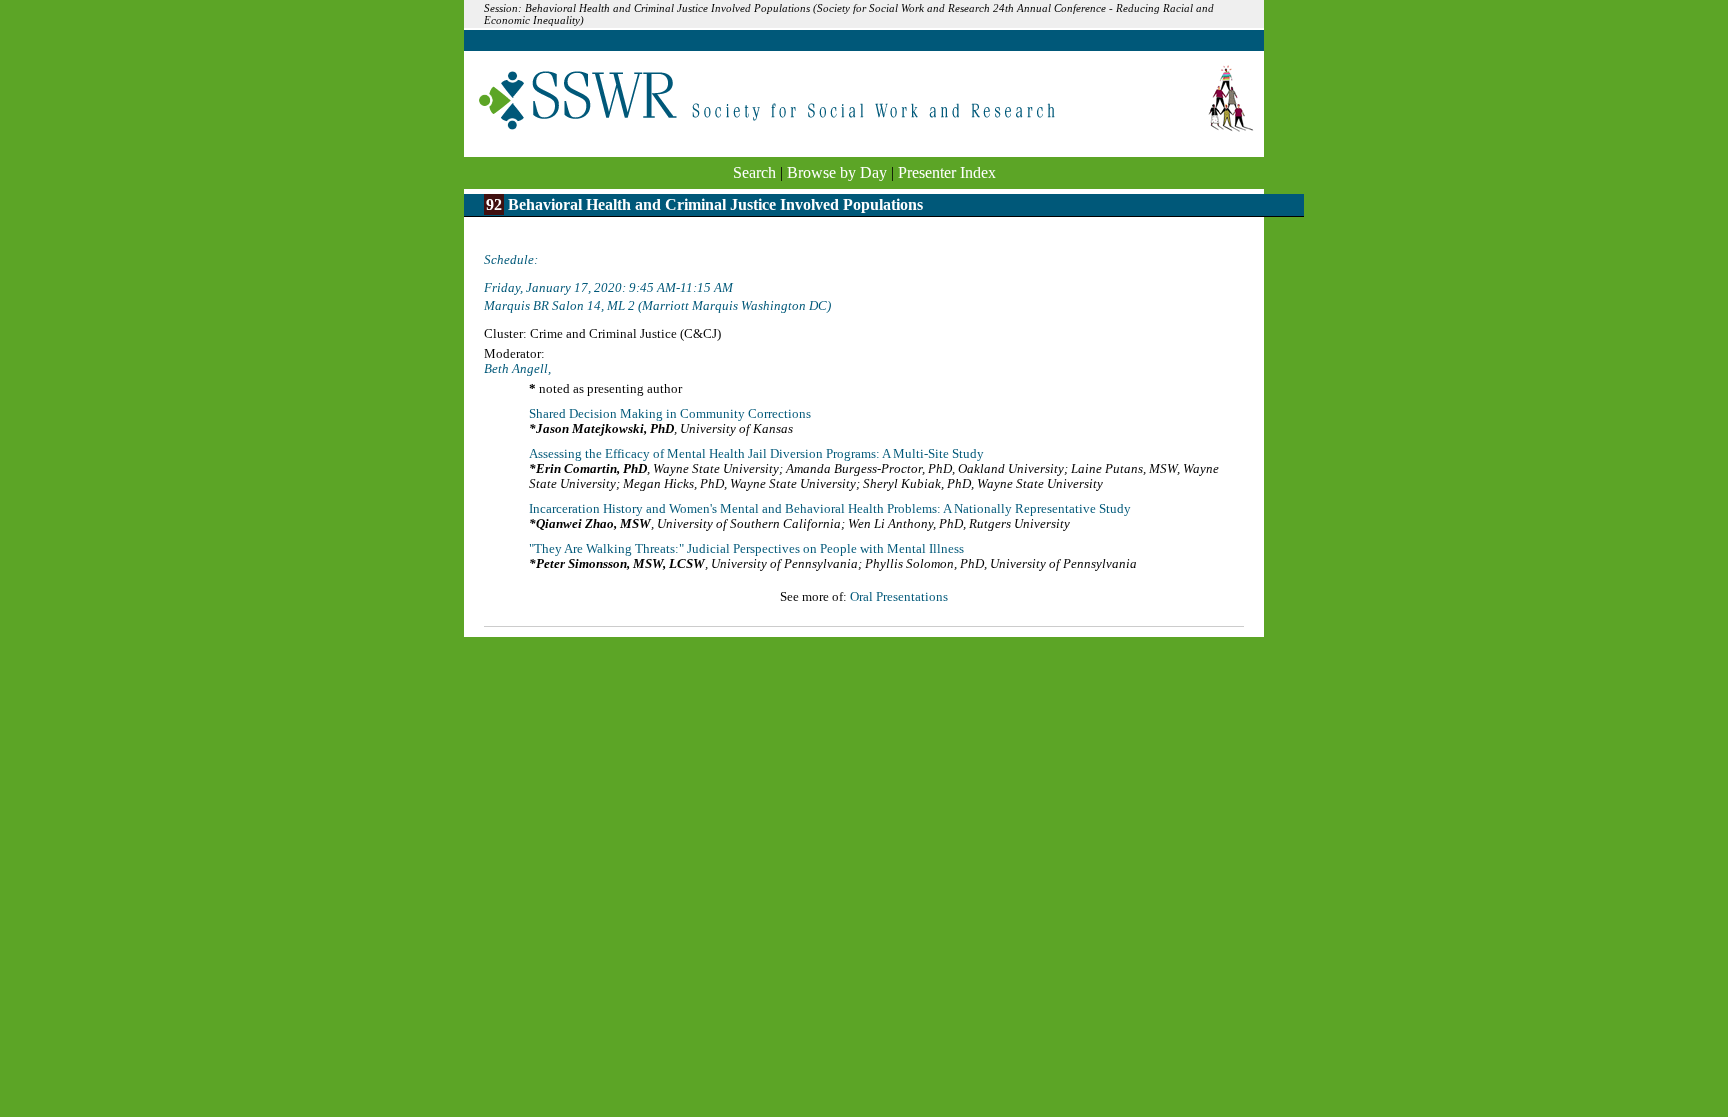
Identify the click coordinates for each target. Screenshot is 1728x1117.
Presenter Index (947, 172)
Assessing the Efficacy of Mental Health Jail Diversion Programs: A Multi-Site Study (756, 454)
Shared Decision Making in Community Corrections (670, 414)
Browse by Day (837, 172)
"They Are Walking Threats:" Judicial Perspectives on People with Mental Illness (746, 549)
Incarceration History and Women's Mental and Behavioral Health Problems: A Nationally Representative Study (830, 509)
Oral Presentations (899, 597)
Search (754, 172)
